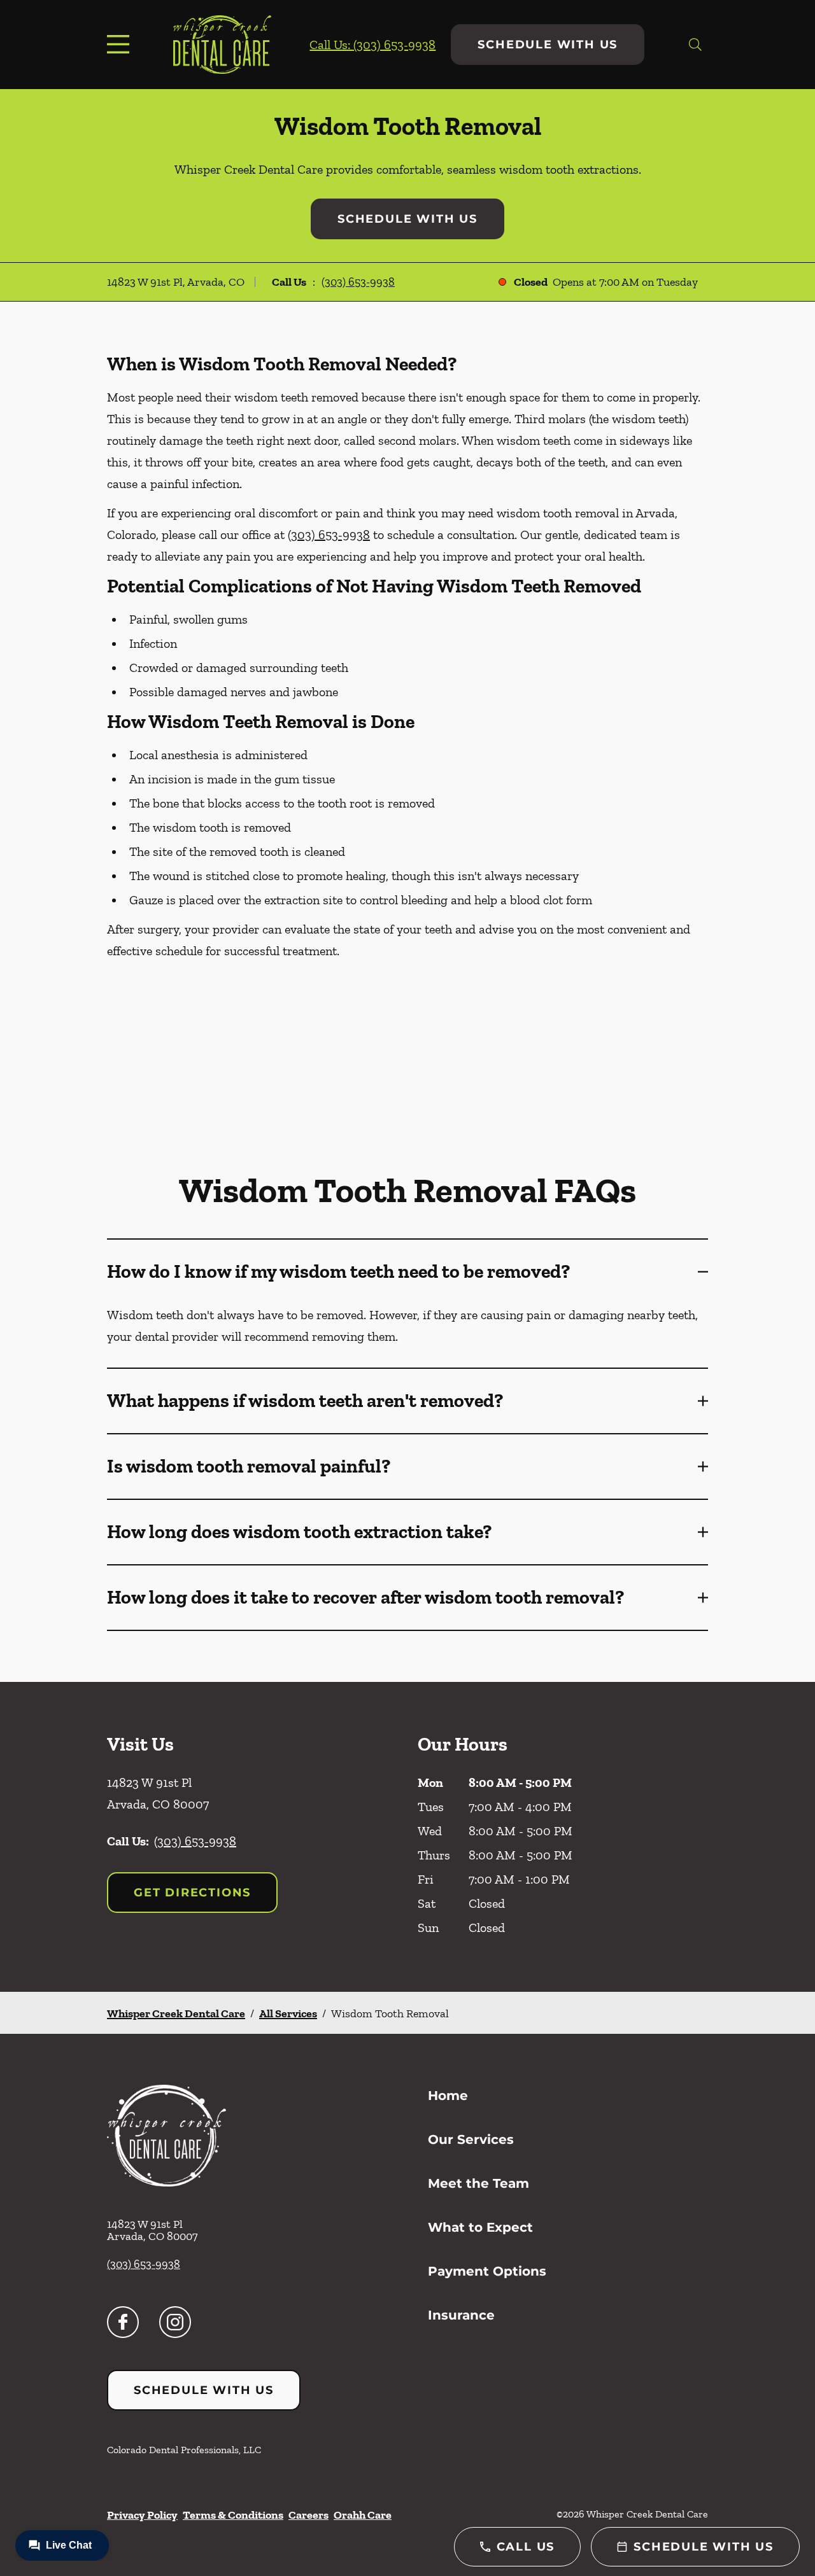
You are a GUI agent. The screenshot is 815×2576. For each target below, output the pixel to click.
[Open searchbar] (695, 45)
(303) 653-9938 (358, 282)
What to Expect (480, 2227)
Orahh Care (363, 2515)
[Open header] (121, 45)
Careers (308, 2515)
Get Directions (192, 1893)
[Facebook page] (123, 2322)
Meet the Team (478, 2183)
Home (448, 2096)
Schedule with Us (548, 45)
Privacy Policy (142, 2515)
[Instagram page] (175, 2322)
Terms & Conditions (233, 2515)
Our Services (471, 2139)
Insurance (461, 2315)
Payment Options (487, 2271)
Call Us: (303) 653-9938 (372, 45)
